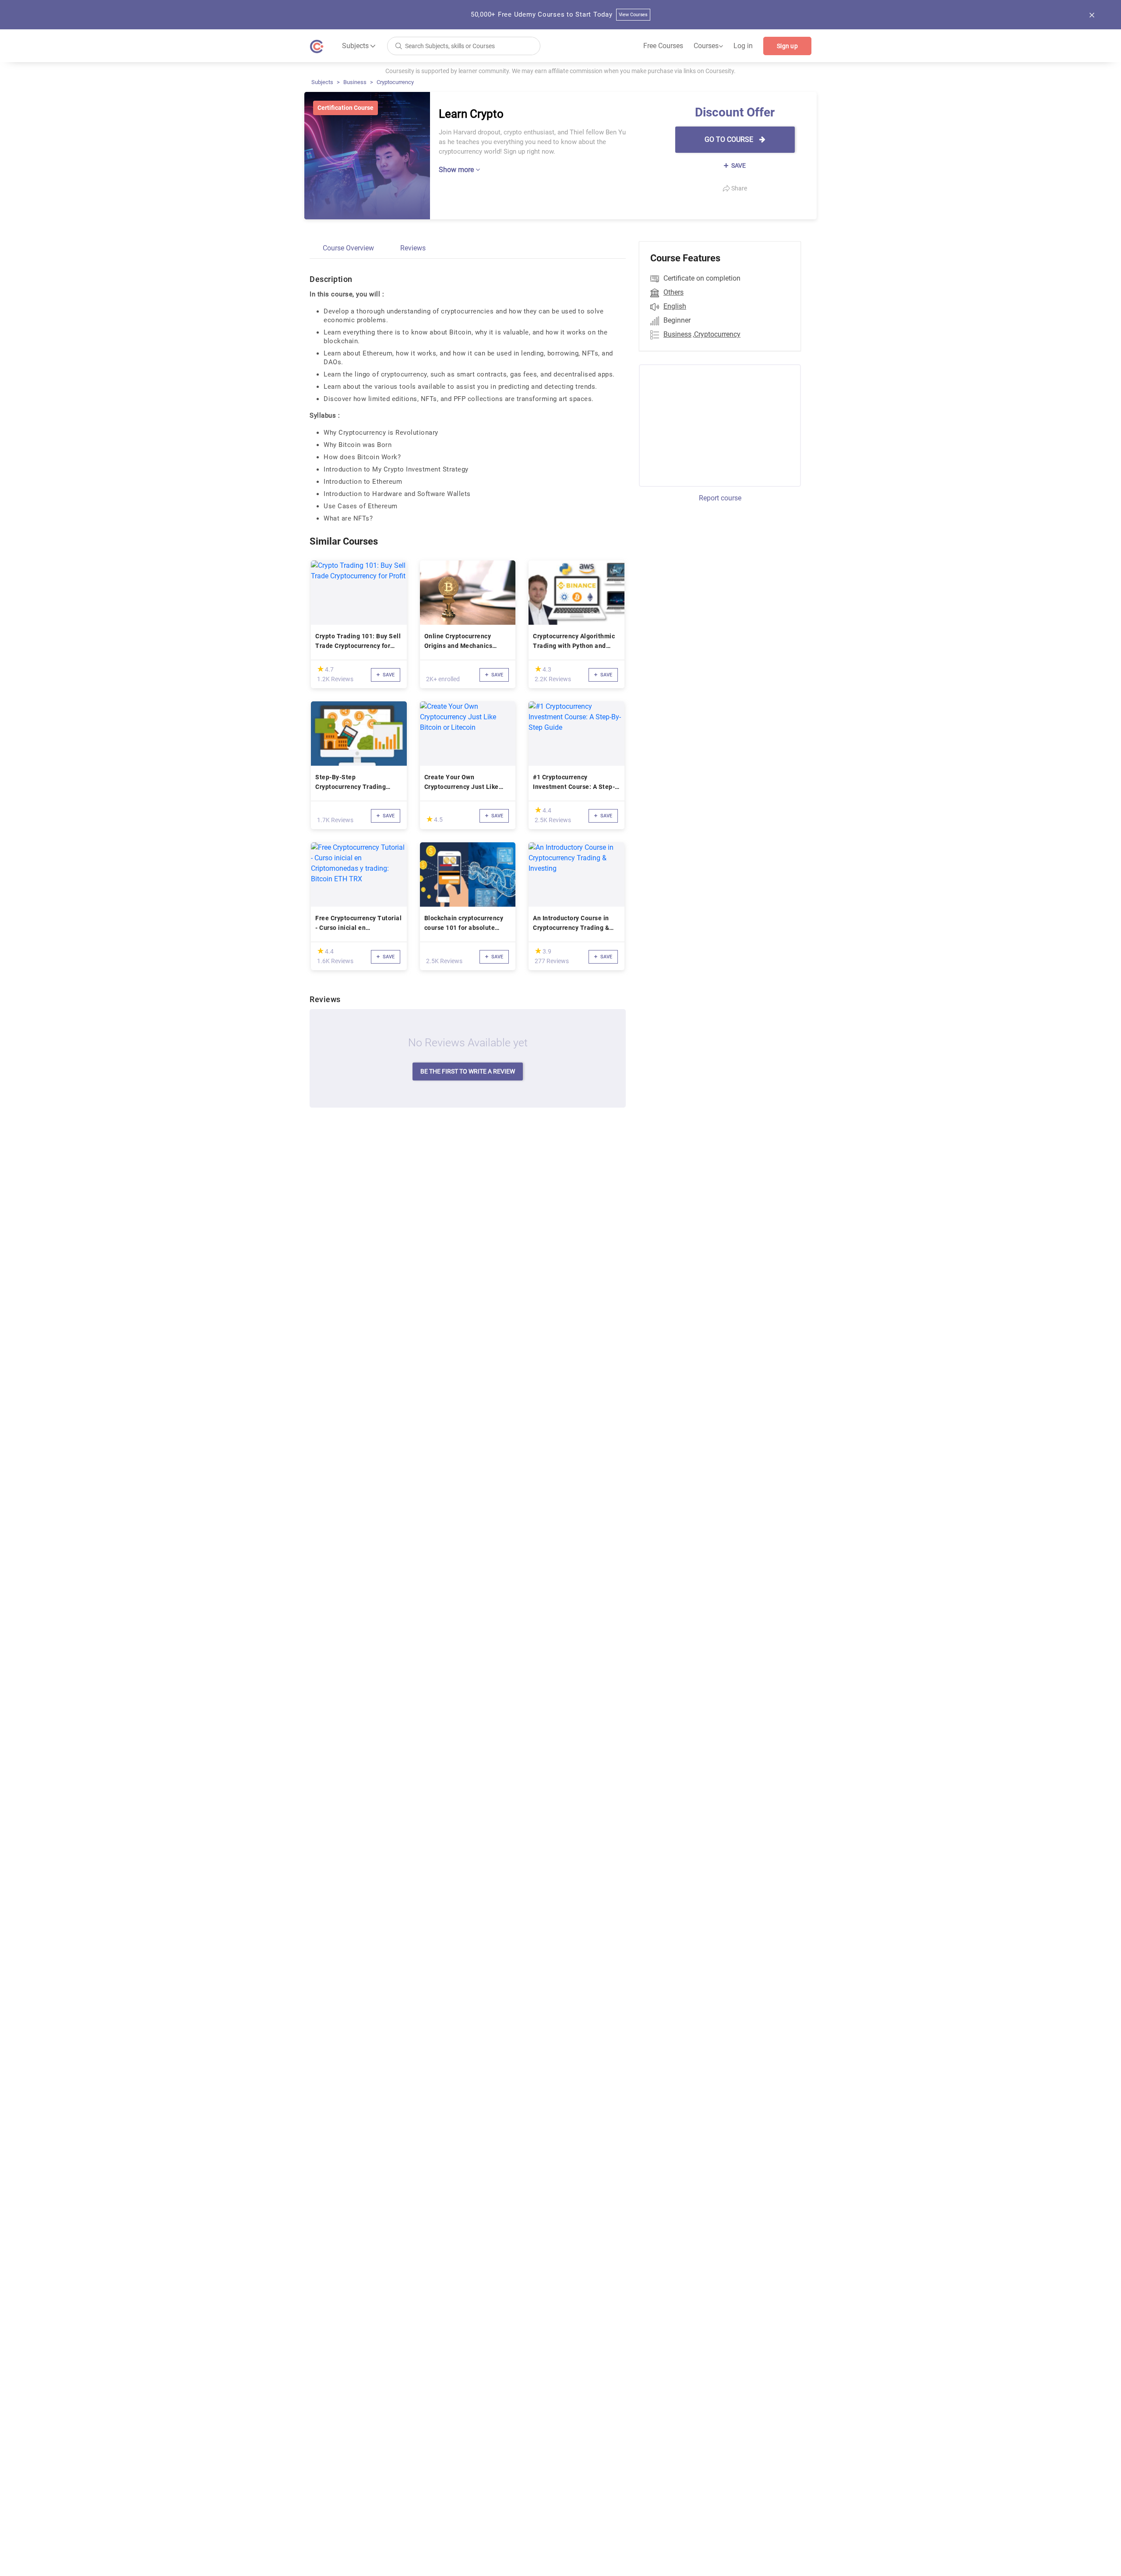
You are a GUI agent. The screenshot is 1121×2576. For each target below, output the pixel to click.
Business (355, 82)
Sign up (787, 46)
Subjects (322, 82)
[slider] (321, 669)
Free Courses (663, 46)
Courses (708, 46)
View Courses (633, 15)
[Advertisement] (712, 424)
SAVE (738, 165)
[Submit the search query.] (398, 45)
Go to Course (730, 139)
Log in (743, 46)
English (675, 306)
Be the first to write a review (468, 1071)
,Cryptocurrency (717, 334)
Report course (720, 498)
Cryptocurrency (395, 82)
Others (673, 292)
